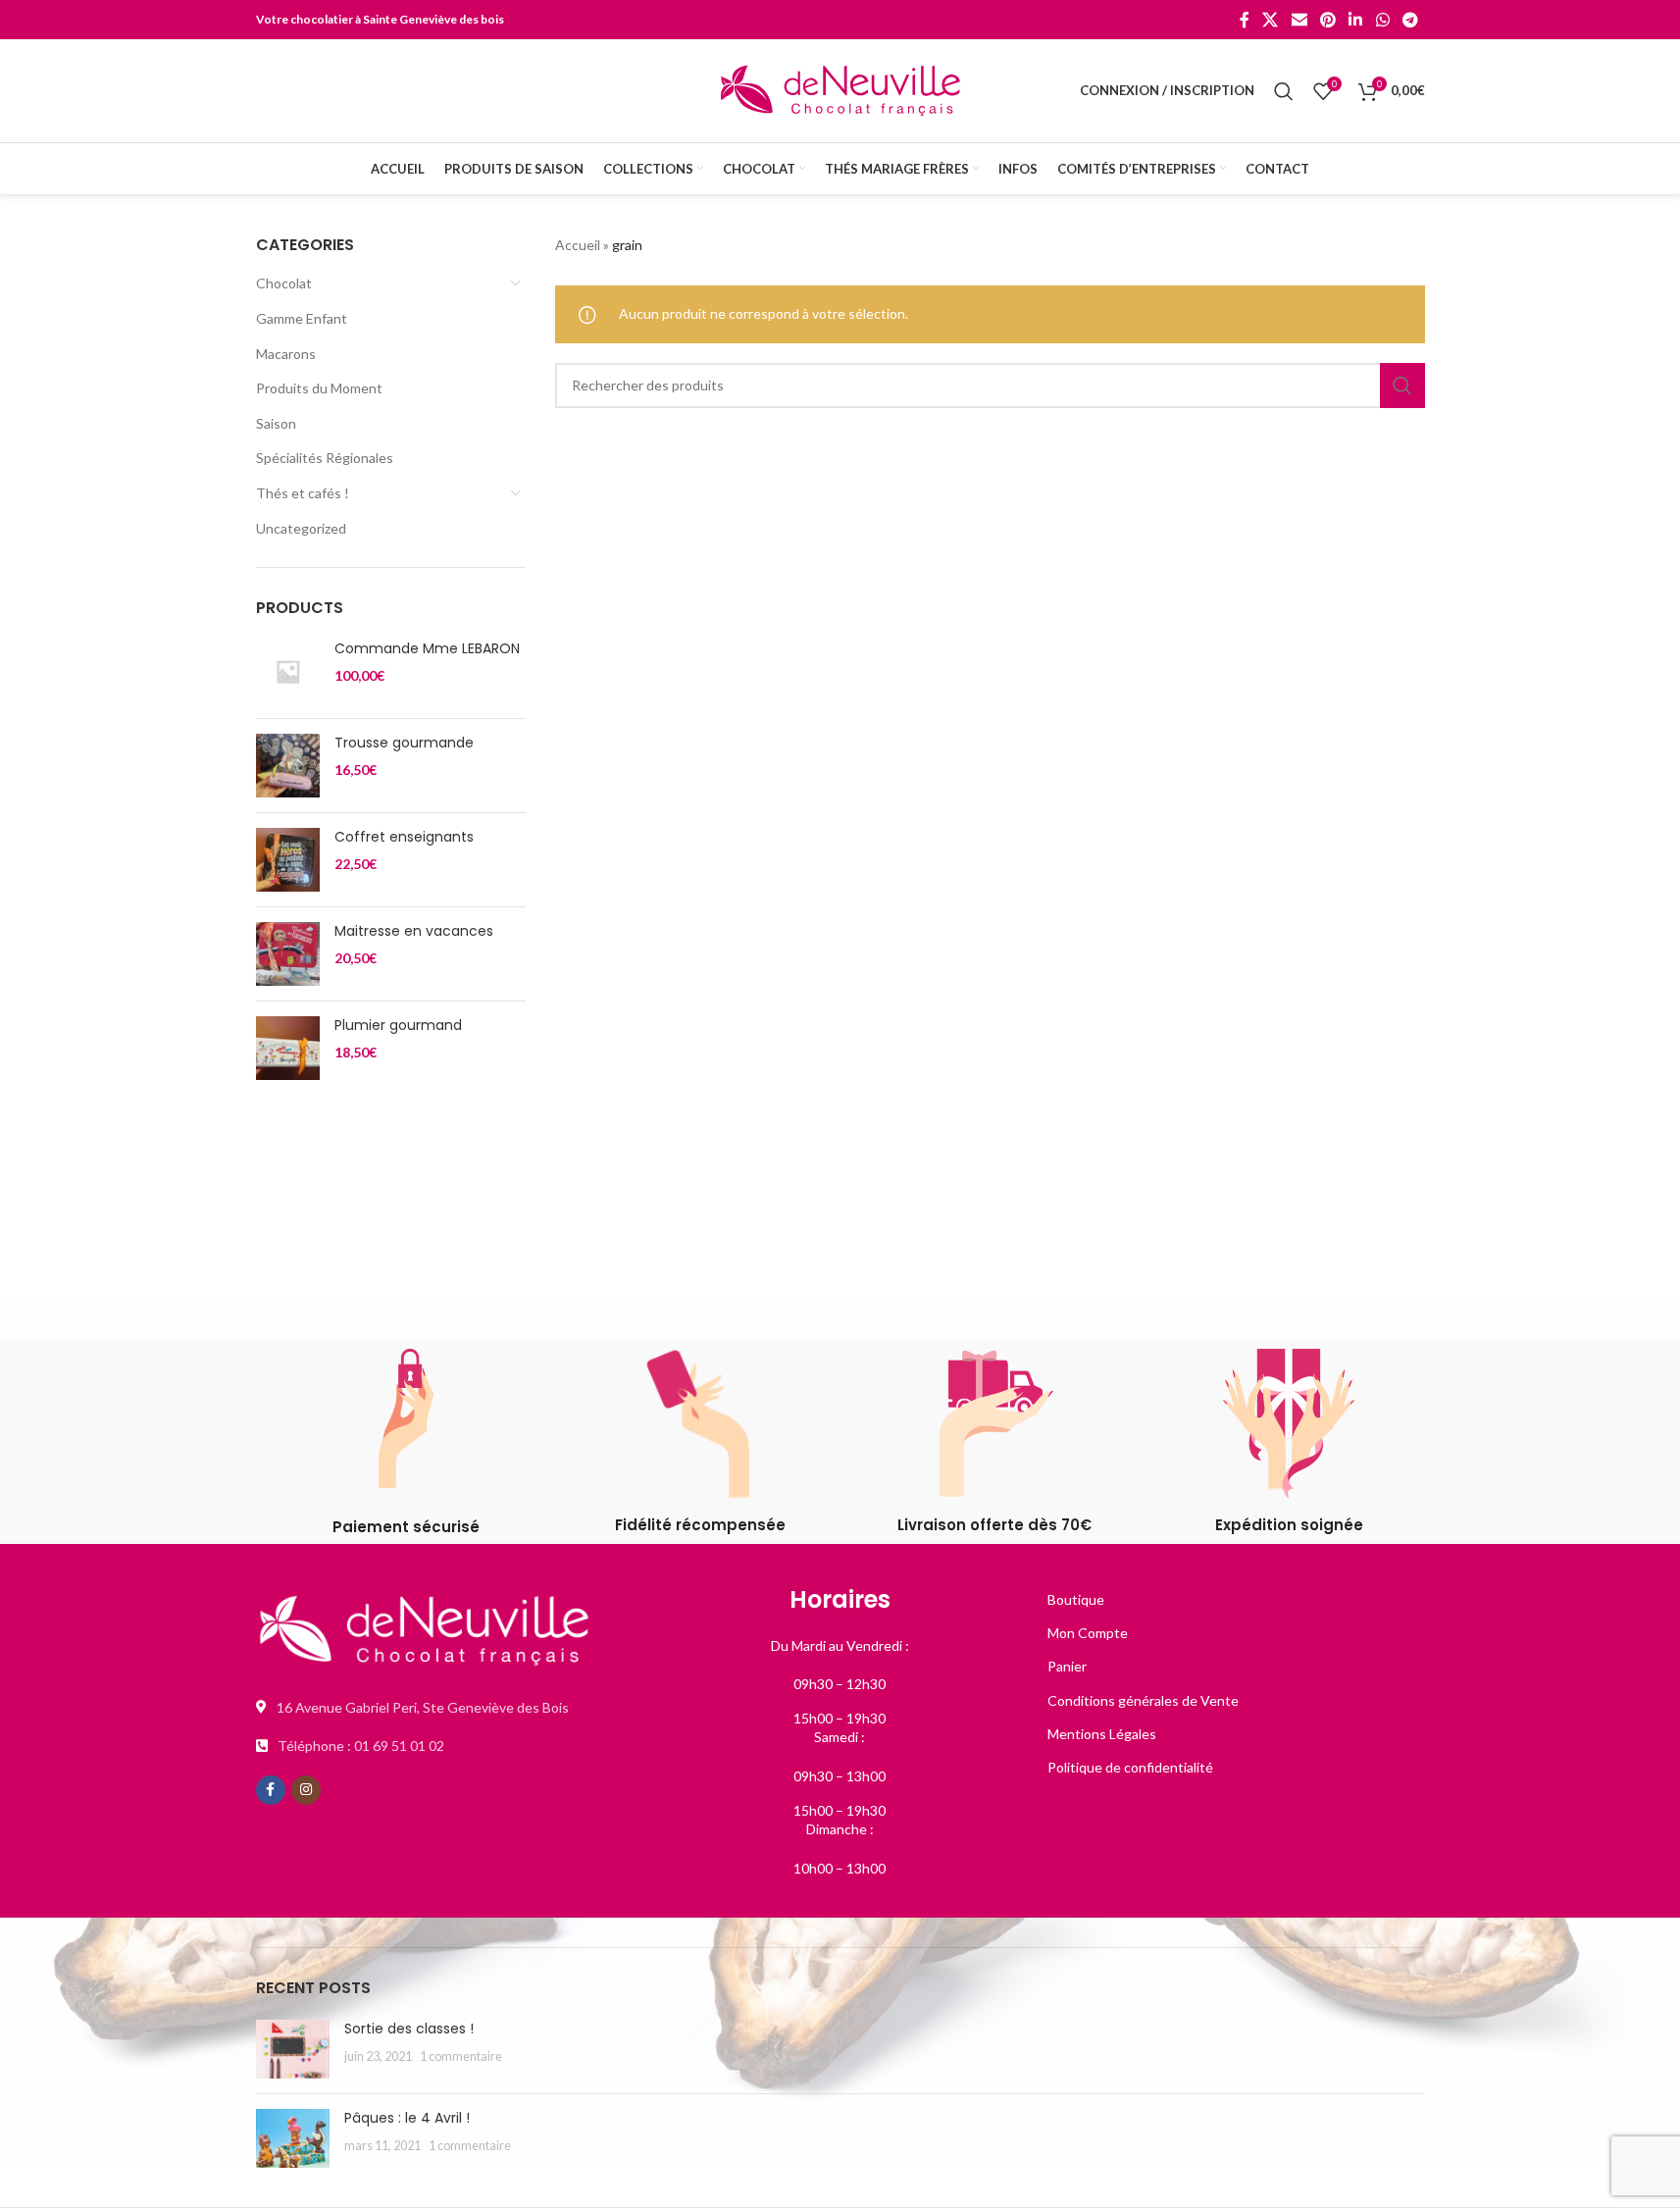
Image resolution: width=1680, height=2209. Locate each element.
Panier (1067, 1666)
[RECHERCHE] (1402, 385)
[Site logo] (840, 89)
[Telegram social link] (1410, 20)
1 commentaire (461, 2056)
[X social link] (1271, 20)
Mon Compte (1088, 1633)
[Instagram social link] (306, 1790)
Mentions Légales (1102, 1734)
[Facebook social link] (1245, 20)
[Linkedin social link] (1356, 20)
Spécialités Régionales (325, 458)
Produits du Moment (319, 388)
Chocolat (284, 283)
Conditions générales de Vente (1143, 1700)
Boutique (1076, 1599)
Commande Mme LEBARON (427, 649)
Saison (276, 423)
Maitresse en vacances (414, 931)
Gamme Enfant (302, 318)
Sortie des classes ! (409, 2029)
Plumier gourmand (398, 1026)
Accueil (578, 245)
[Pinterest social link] (1327, 20)
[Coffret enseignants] (288, 860)
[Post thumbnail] (293, 2049)
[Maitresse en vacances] (288, 954)
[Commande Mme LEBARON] (288, 671)
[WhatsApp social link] (1382, 20)
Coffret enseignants (404, 837)
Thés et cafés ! (303, 493)
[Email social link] (1299, 20)
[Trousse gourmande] (288, 766)
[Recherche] (1284, 91)
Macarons (286, 354)
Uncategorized (301, 528)
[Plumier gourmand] (288, 1048)
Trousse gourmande (404, 743)
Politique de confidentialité (1130, 1767)
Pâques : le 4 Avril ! (407, 2118)
